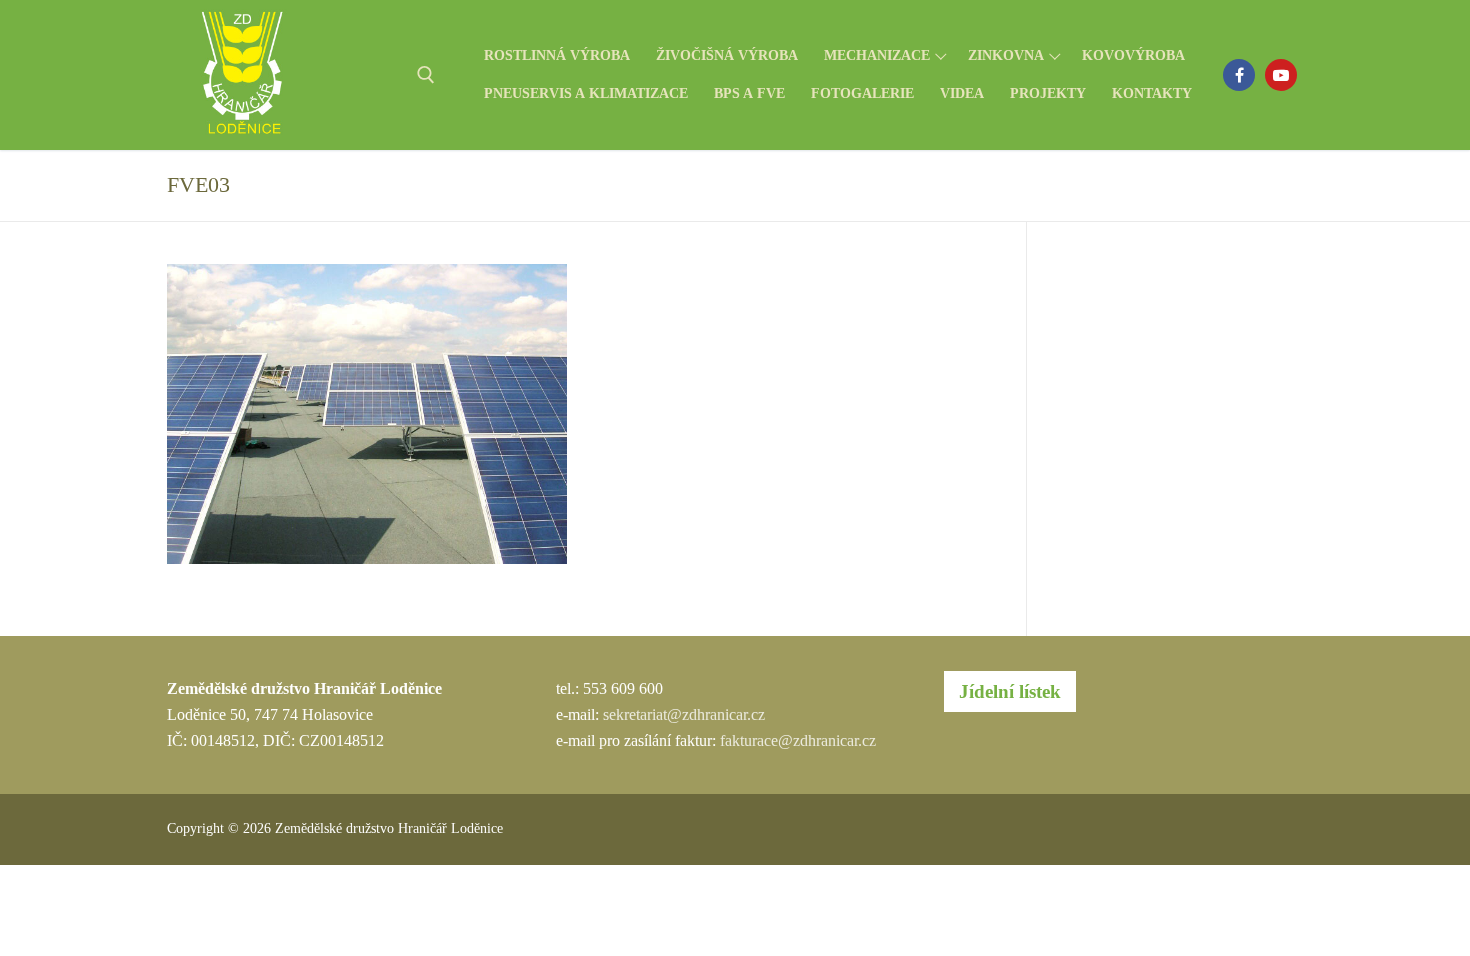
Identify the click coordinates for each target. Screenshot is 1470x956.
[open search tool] (426, 75)
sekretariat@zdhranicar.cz (684, 714)
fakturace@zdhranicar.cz (798, 740)
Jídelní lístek (1010, 691)
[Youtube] (1281, 75)
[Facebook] (1239, 75)
